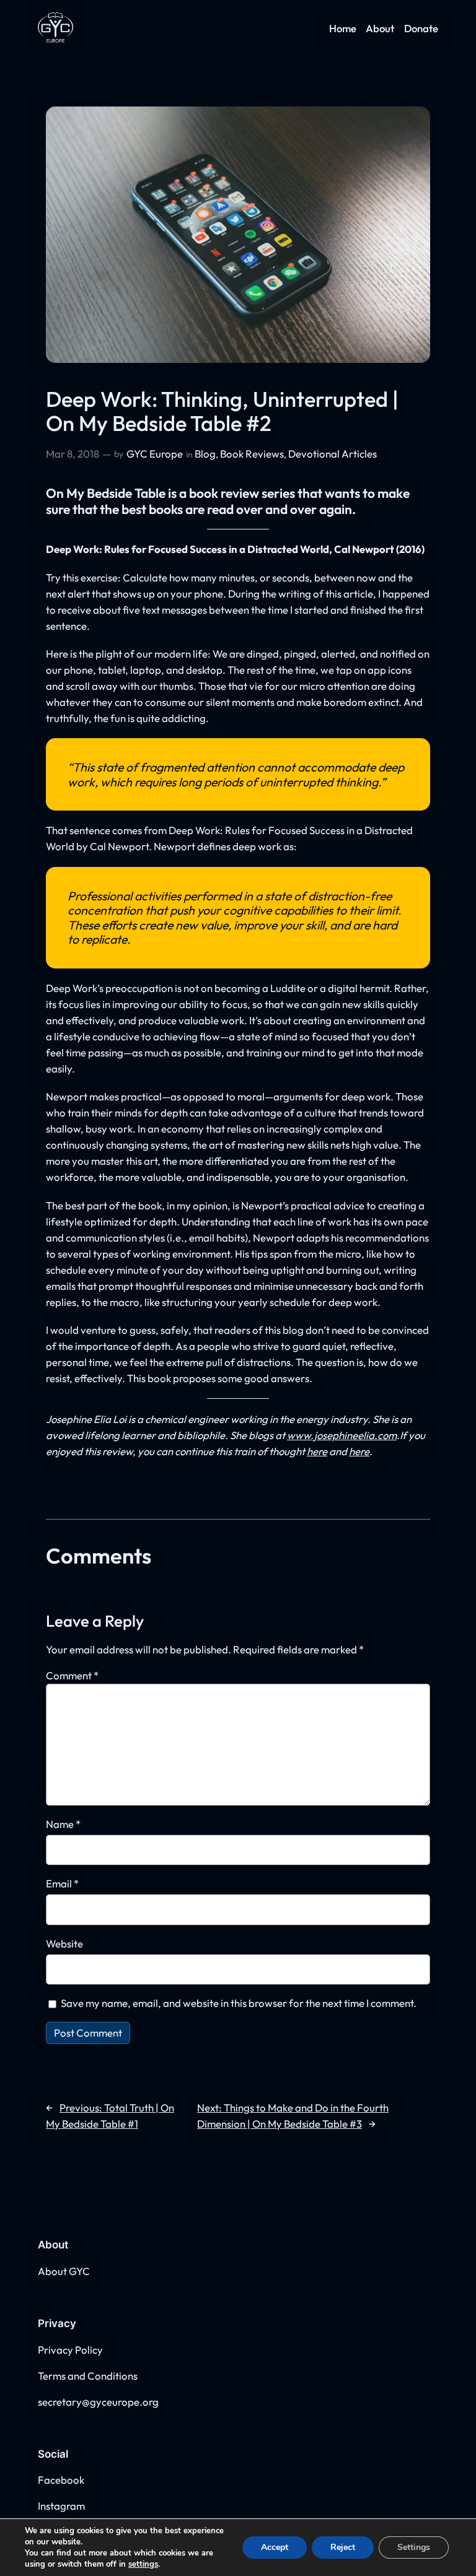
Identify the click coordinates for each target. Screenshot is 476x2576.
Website (64, 1943)
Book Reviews (252, 454)
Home (343, 28)
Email (62, 1883)
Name (63, 1824)
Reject (343, 2547)
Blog (205, 454)
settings (143, 2564)
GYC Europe (155, 454)
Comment (72, 1675)
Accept (275, 2547)
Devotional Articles (333, 454)
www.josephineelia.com (342, 1435)
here (317, 1451)
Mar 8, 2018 (73, 454)
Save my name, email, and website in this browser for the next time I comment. (239, 2003)
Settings (414, 2547)
